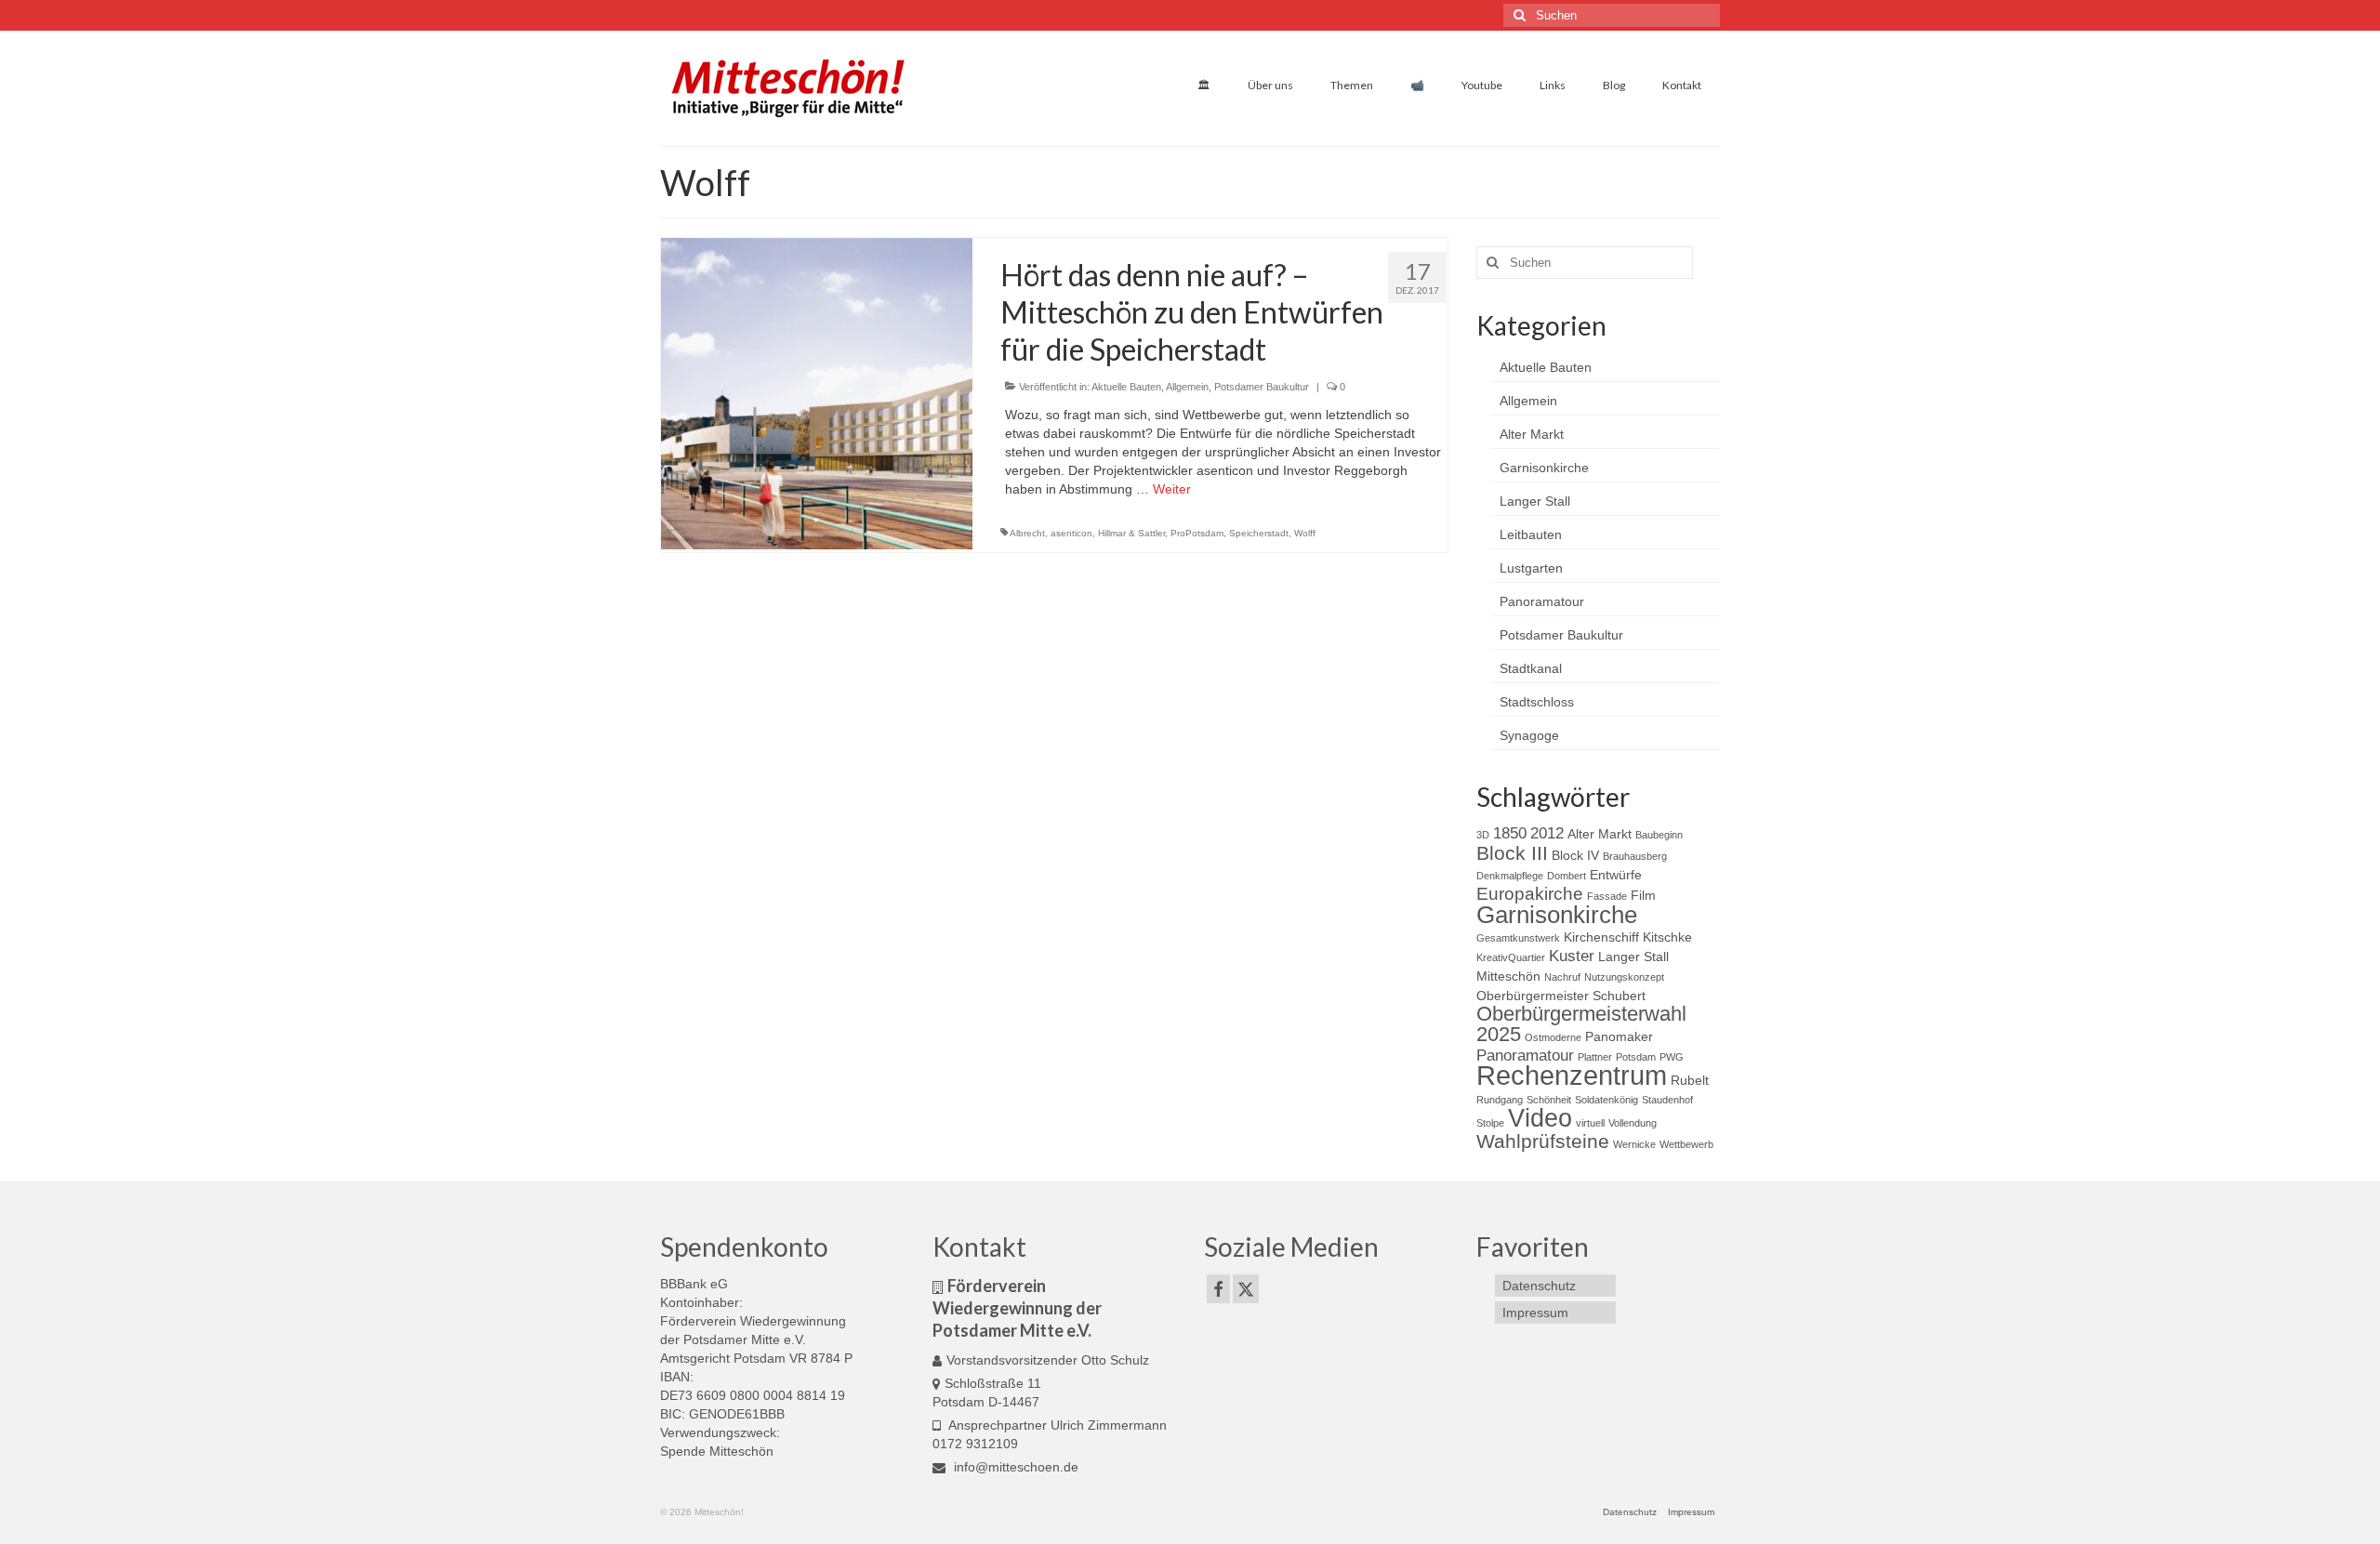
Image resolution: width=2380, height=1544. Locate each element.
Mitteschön (1508, 976)
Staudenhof (1667, 1100)
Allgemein (1187, 387)
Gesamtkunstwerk (1518, 938)
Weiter (1172, 489)
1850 (1510, 833)
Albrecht (1027, 533)
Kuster (1572, 956)
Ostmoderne (1553, 1037)
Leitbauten (1531, 534)
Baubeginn (1659, 835)
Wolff (1305, 533)
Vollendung (1633, 1123)
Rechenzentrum (1572, 1075)
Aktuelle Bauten (1126, 387)
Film (1643, 895)
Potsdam (1636, 1057)
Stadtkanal (1531, 668)
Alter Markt (1532, 434)
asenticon (1071, 533)
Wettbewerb (1686, 1144)
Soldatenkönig (1606, 1100)
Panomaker (1619, 1036)
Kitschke (1667, 937)
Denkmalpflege (1510, 876)
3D (1483, 835)
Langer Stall (1535, 501)
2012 (1547, 833)
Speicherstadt (1259, 533)
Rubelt (1690, 1080)
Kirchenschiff (1601, 937)
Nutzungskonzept (1624, 977)
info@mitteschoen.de (1014, 1467)
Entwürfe (1616, 875)
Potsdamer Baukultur (1262, 387)
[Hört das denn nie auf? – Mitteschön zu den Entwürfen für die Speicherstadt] (817, 392)
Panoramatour (1542, 601)
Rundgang (1500, 1100)
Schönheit (1549, 1100)
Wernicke (1634, 1144)
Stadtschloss (1537, 702)
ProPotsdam (1197, 533)
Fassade (1607, 896)
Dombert (1567, 876)
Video (1540, 1118)
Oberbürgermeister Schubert (1561, 996)
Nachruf (1562, 977)
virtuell (1590, 1123)
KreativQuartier (1511, 957)
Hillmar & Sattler (1131, 533)
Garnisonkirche (1544, 468)
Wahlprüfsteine (1543, 1141)
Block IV (1575, 855)
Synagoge (1529, 735)
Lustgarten (1531, 568)
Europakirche (1530, 894)
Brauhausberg (1635, 856)
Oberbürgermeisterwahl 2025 (1581, 1024)
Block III (1512, 853)
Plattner (1595, 1057)
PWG (1672, 1057)
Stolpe (1490, 1123)
